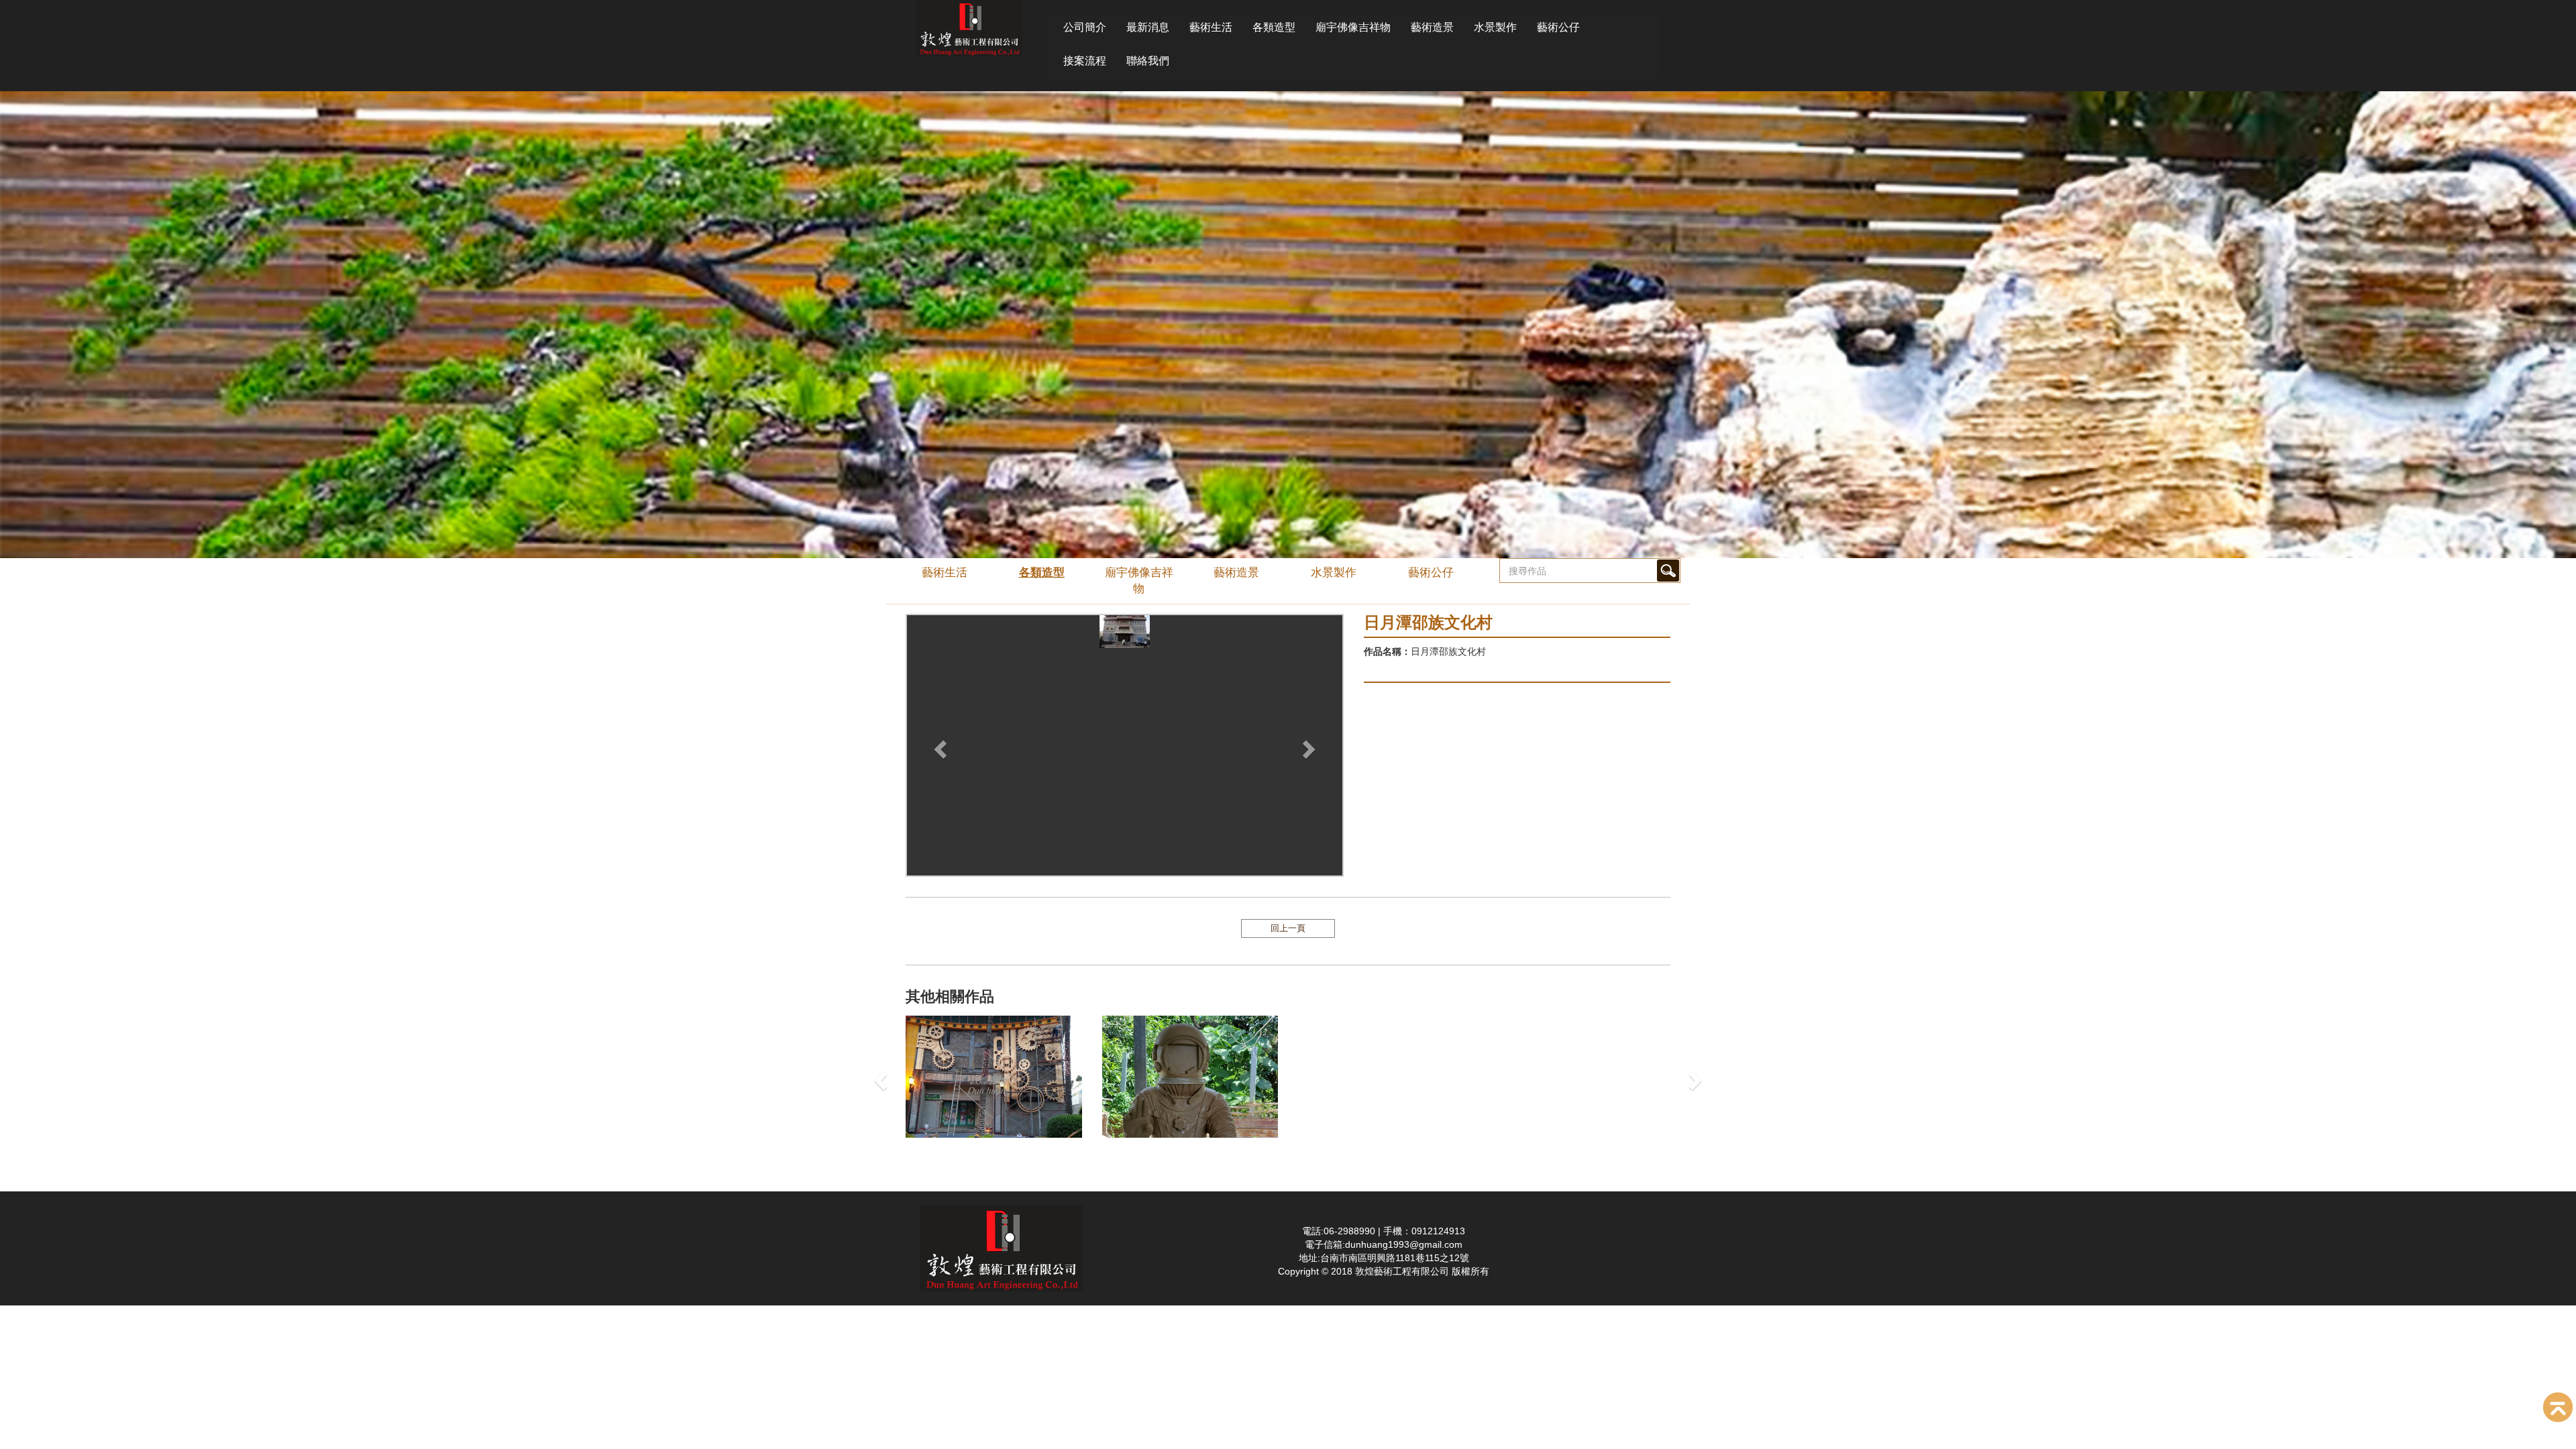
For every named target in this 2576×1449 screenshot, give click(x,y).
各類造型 (1274, 27)
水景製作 (1495, 27)
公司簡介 (1085, 27)
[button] (938, 745)
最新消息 (1148, 27)
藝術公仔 (1558, 27)
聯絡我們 (1148, 61)
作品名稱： (1387, 651)
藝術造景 (1432, 27)
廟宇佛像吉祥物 (1353, 27)
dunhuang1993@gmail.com (1404, 1244)
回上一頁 (1288, 928)
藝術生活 (1211, 27)
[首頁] (969, 28)
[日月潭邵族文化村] (1125, 727)
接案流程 (1085, 61)
